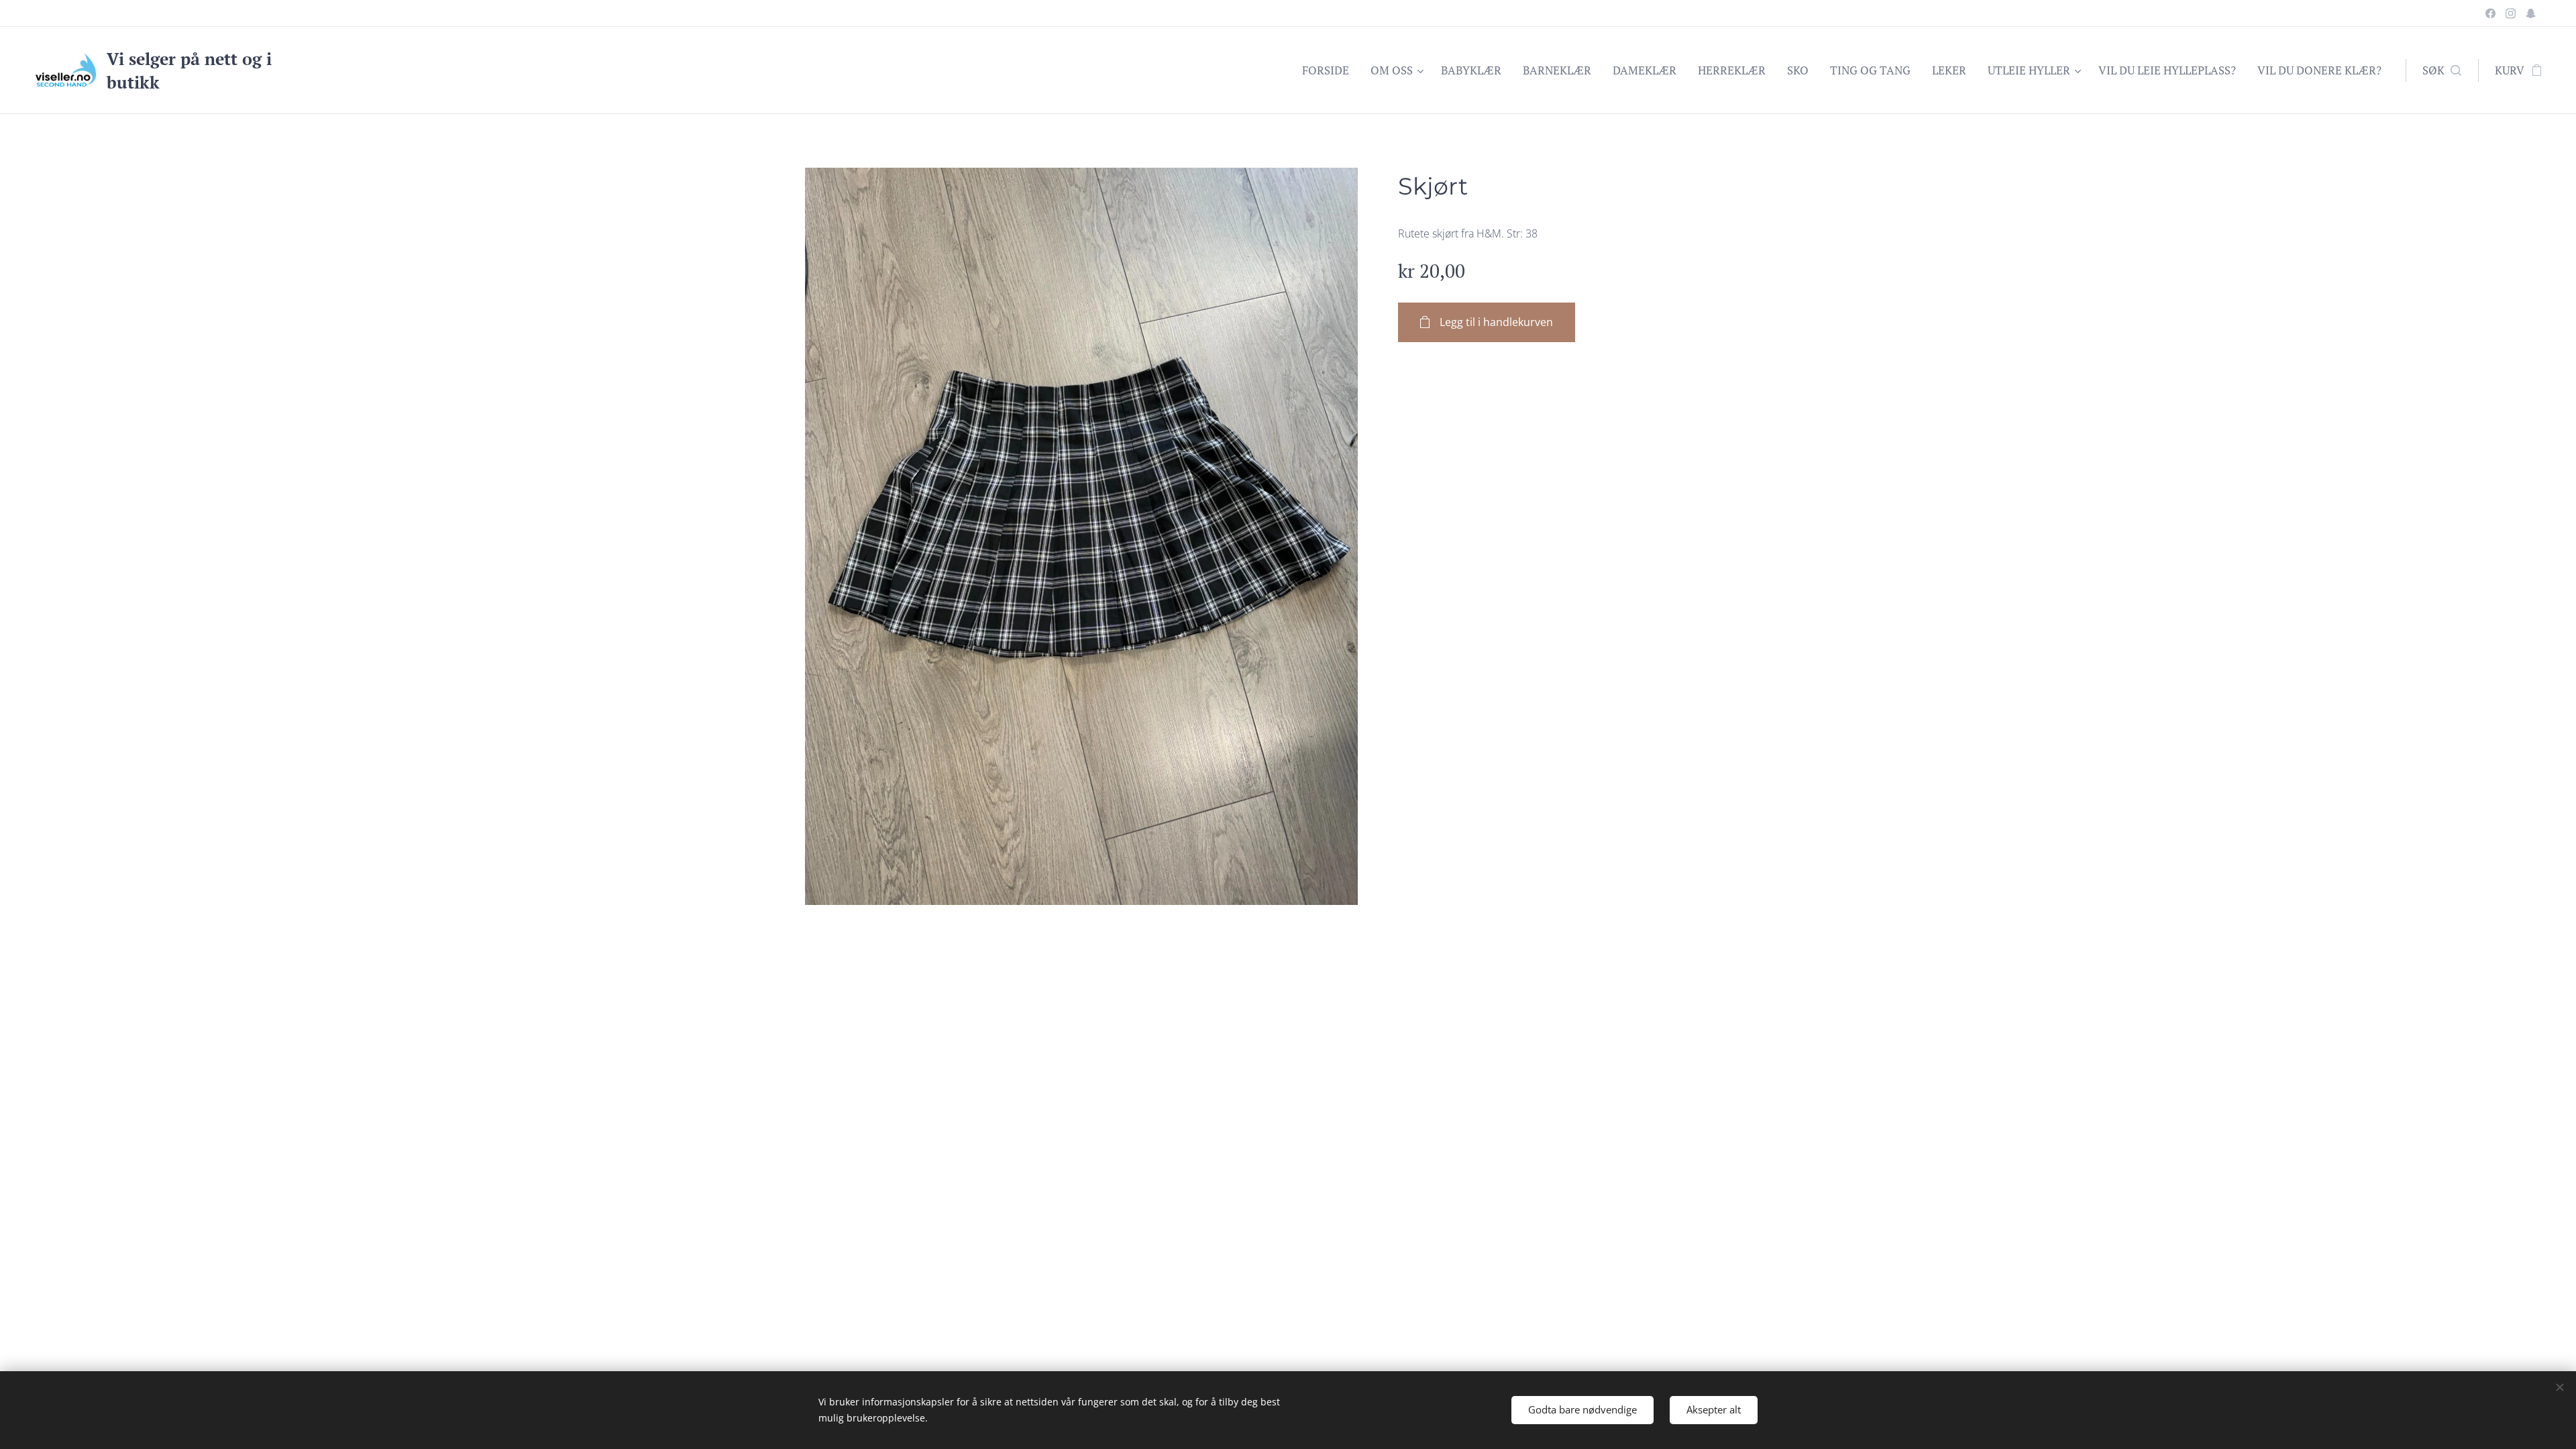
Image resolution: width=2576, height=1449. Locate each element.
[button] (2442, 70)
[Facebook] (2490, 13)
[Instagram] (2511, 13)
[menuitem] (1329, 70)
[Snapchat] (2531, 13)
